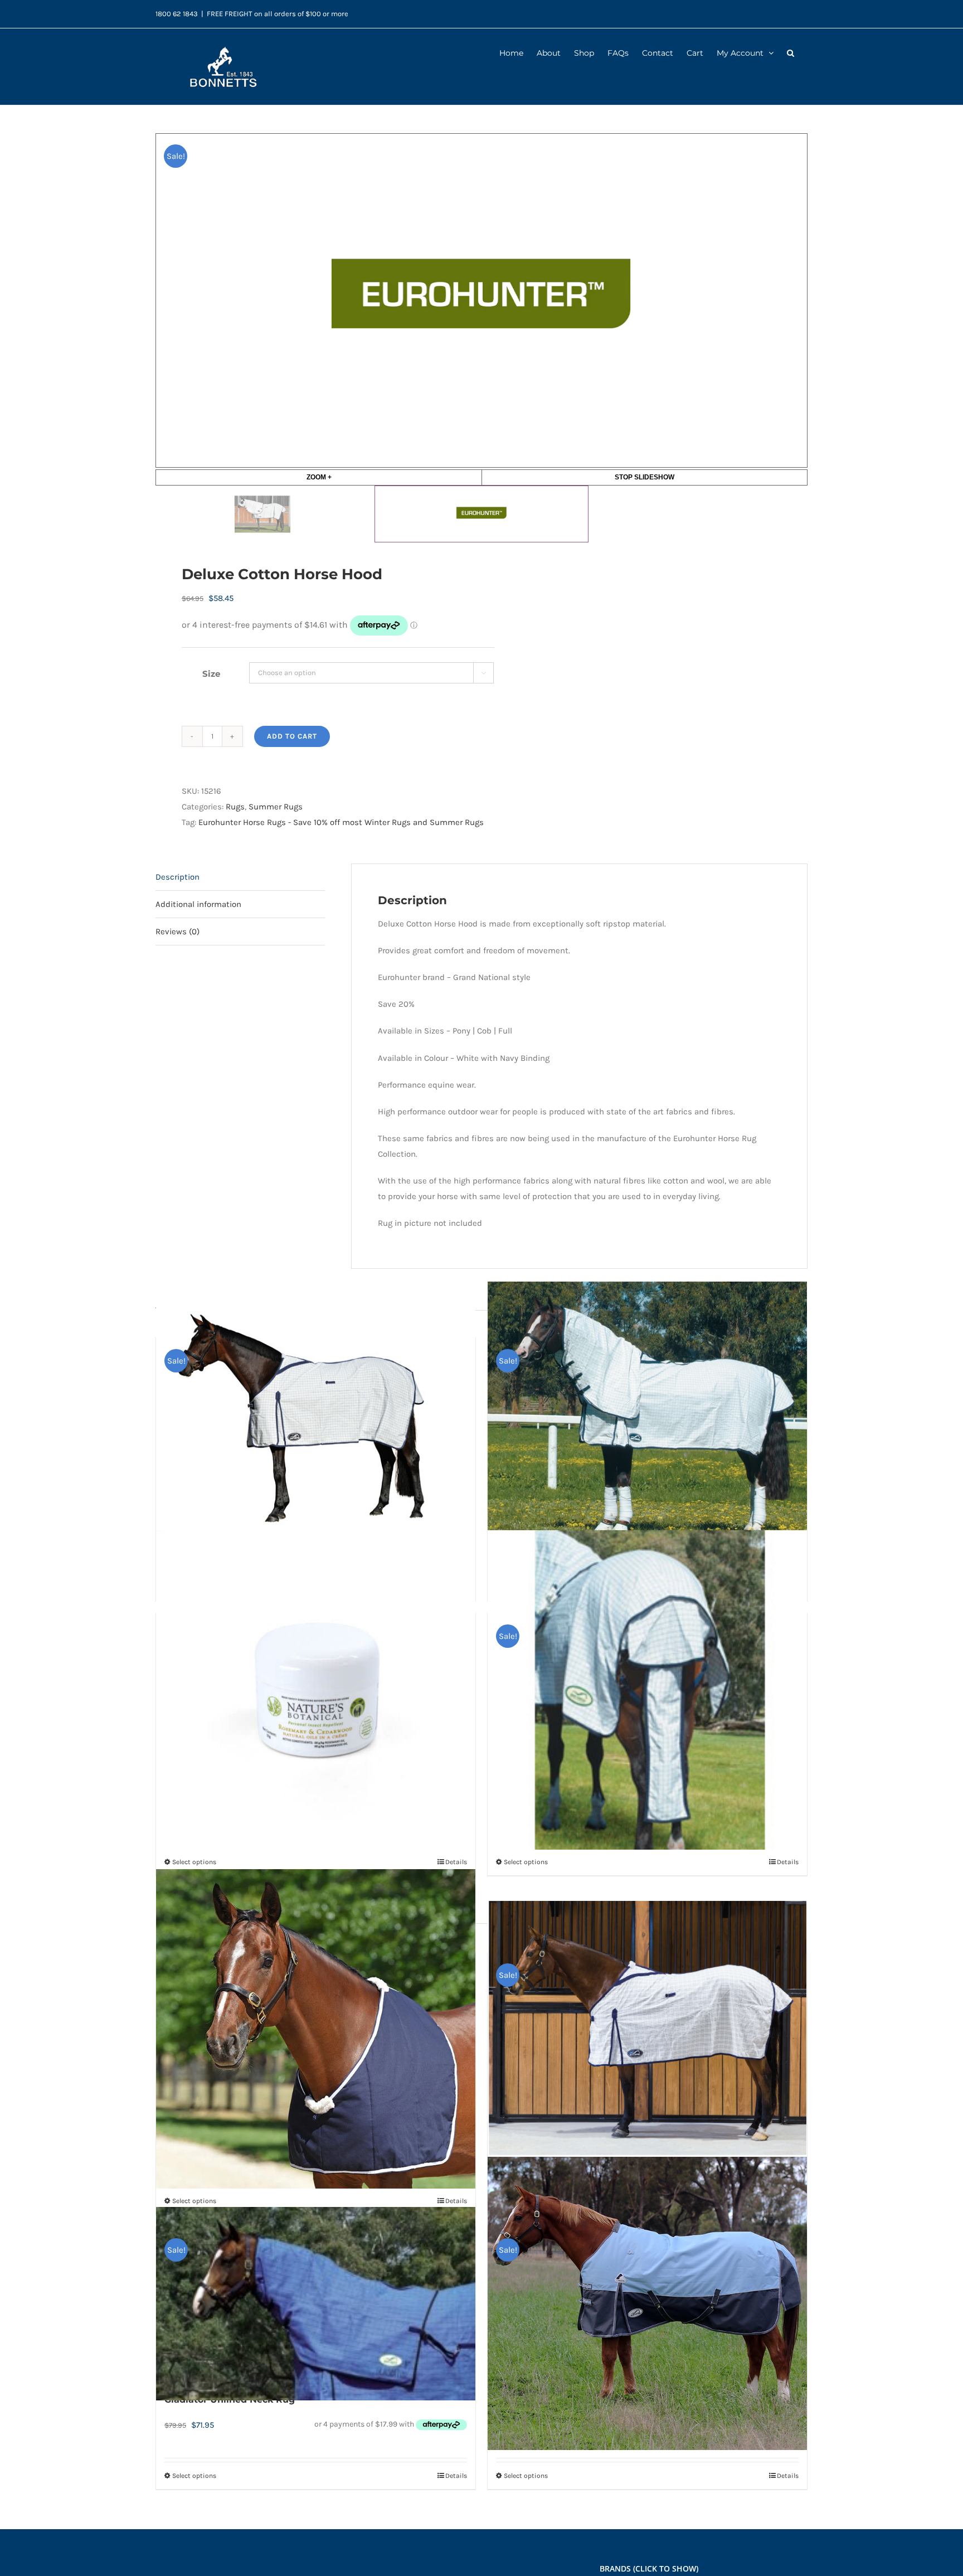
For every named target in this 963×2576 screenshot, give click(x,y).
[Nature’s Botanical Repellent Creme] (316, 1690)
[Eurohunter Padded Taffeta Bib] (316, 2029)
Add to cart (292, 736)
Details (456, 1862)
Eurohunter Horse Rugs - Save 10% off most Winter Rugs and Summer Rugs (341, 822)
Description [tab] (177, 877)
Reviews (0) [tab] (177, 932)
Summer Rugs (276, 807)
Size (211, 674)
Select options (194, 1862)
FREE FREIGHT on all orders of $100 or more (278, 14)
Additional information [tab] (198, 904)
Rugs (235, 807)
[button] (791, 52)
